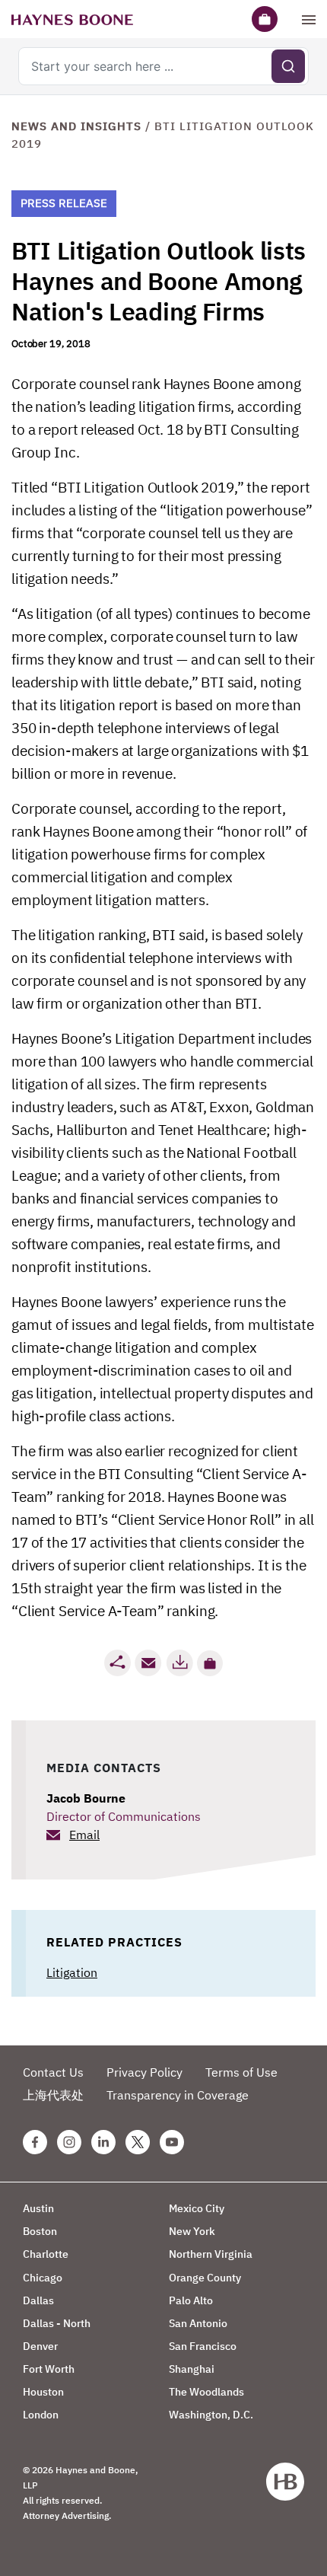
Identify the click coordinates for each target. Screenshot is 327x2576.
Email (84, 1835)
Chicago (43, 2278)
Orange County (205, 2278)
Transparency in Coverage (178, 2095)
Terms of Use (241, 2072)
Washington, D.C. (211, 2415)
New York (192, 2231)
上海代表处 (53, 2095)
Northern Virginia (211, 2254)
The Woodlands (206, 2392)
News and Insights (76, 126)
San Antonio (198, 2323)
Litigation (72, 1972)
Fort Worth (49, 2369)
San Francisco (203, 2346)
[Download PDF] (179, 1663)
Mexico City (197, 2208)
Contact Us (53, 2072)
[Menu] (309, 19)
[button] (210, 1663)
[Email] (148, 1663)
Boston (40, 2231)
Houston (43, 2392)
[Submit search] (288, 66)
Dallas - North (57, 2323)
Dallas (38, 2300)
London (41, 2415)
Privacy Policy (144, 2072)
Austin (38, 2208)
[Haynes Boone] (72, 19)
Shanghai (192, 2369)
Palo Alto (191, 2300)
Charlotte (46, 2254)
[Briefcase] (265, 19)
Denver (40, 2346)
